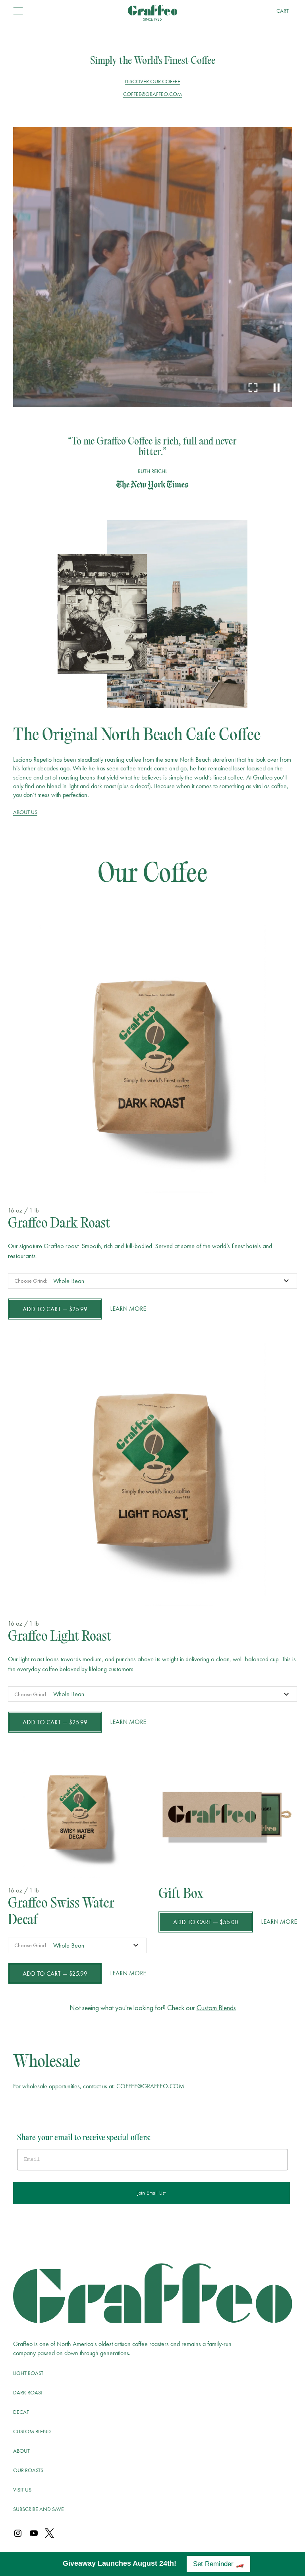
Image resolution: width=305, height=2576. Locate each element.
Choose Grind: (31, 1281)
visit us (22, 2490)
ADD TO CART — (55, 1309)
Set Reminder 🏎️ (218, 2564)
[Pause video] (277, 388)
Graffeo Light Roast (60, 1638)
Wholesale (47, 2063)
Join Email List (152, 2193)
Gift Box (181, 1895)
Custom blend (32, 2431)
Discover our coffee (152, 81)
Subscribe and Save (39, 2509)
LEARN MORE (128, 1309)
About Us (25, 812)
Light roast (28, 2373)
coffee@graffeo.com (152, 94)
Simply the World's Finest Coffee (153, 61)
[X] (49, 2534)
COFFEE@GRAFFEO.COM (150, 2086)
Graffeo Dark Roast (59, 1224)
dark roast (28, 2392)
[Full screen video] (253, 388)
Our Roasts (28, 2470)
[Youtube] (34, 2534)
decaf (21, 2412)
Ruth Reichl (152, 471)
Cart (283, 11)
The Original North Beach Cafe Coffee (137, 736)
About (21, 2451)
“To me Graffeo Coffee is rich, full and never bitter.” (152, 447)
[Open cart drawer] (18, 11)
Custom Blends (216, 2008)
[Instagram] (18, 2534)
